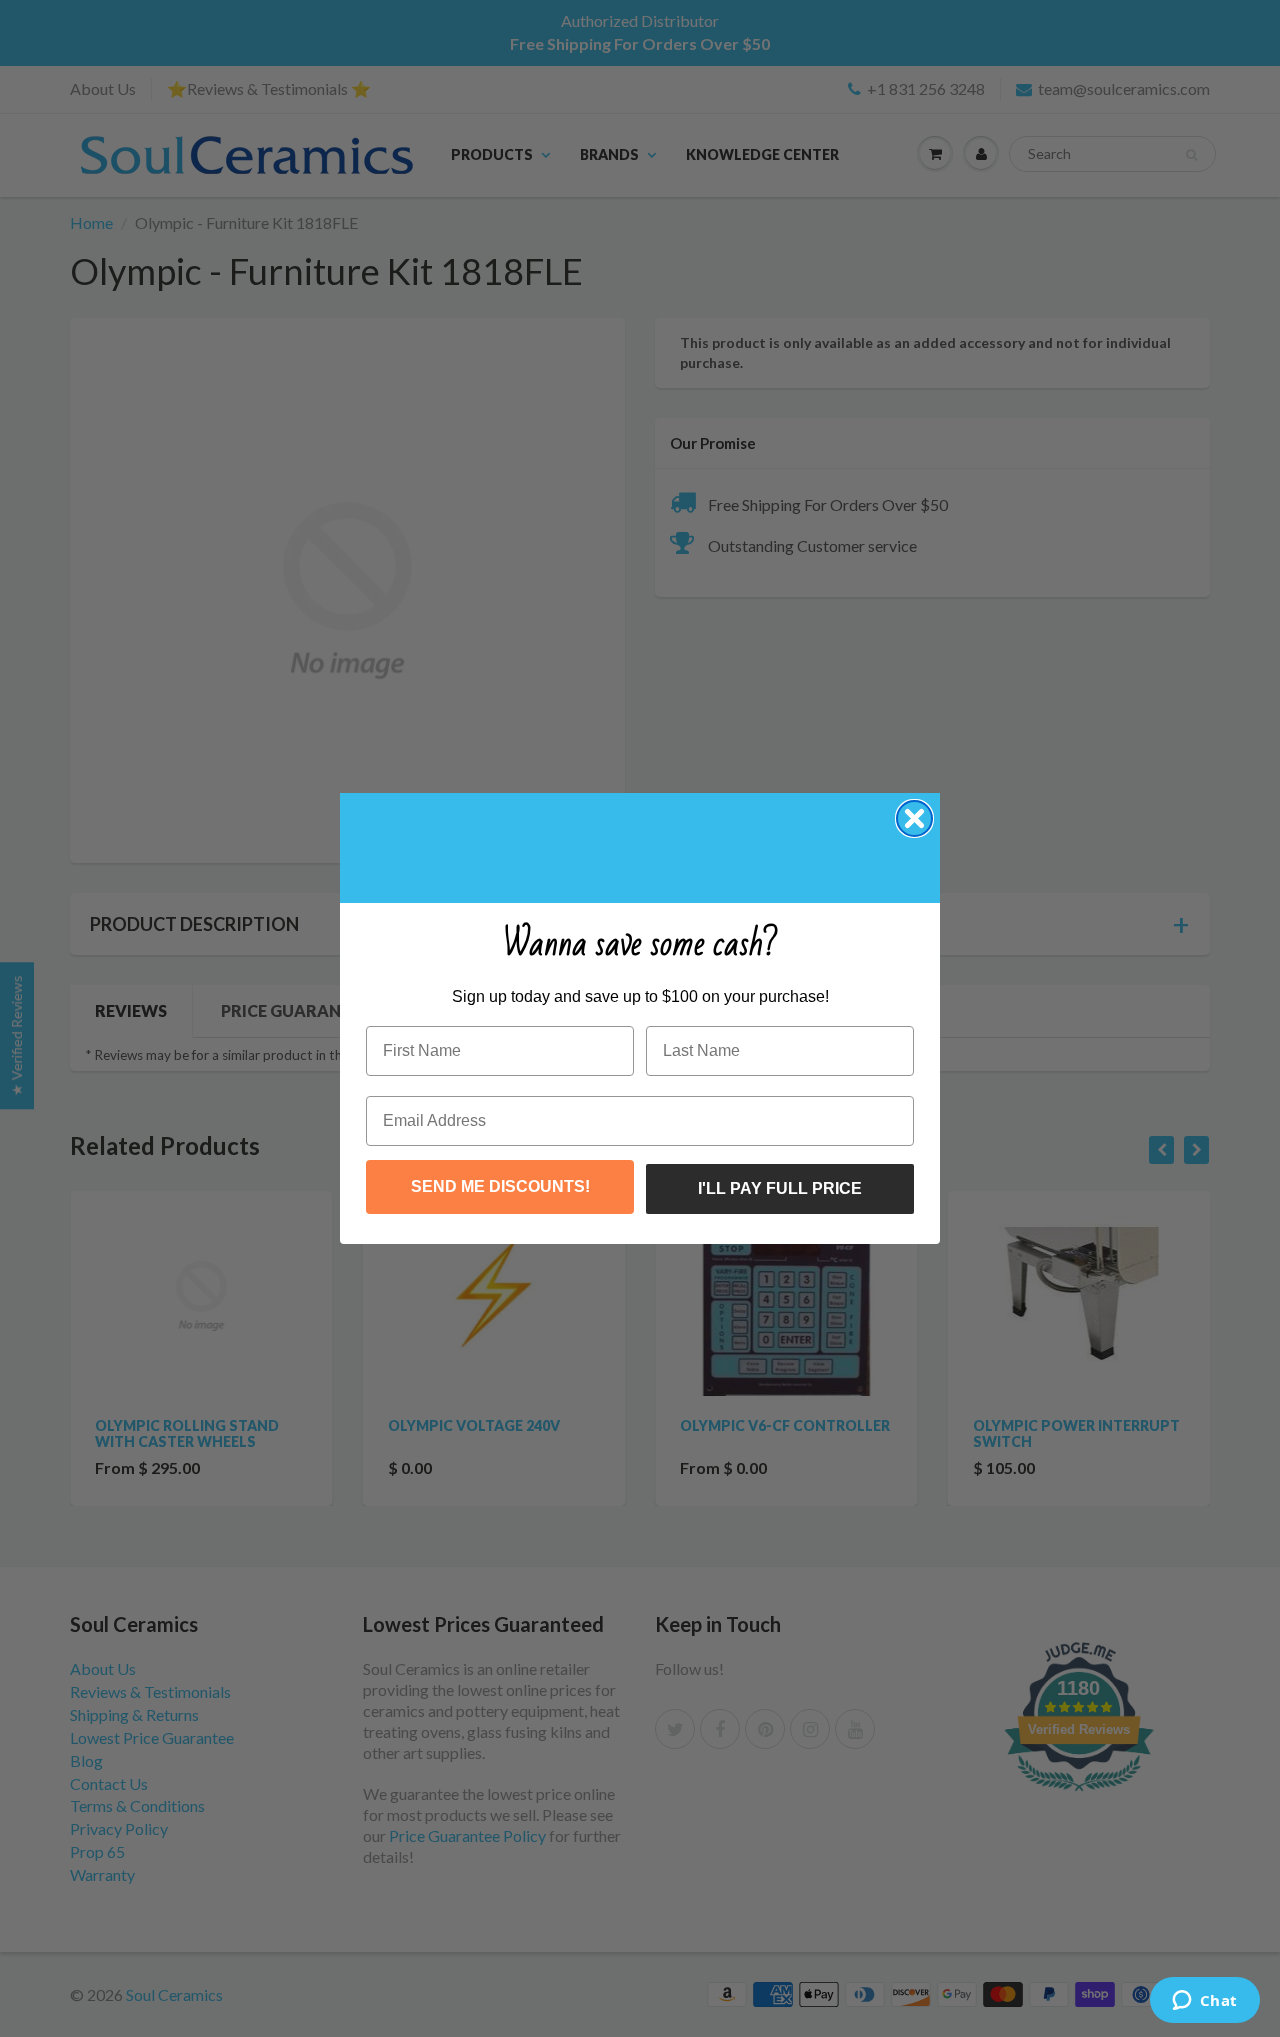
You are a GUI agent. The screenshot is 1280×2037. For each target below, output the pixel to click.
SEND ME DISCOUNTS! (500, 1186)
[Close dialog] (914, 818)
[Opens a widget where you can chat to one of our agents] (1204, 2002)
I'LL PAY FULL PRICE (780, 1188)
